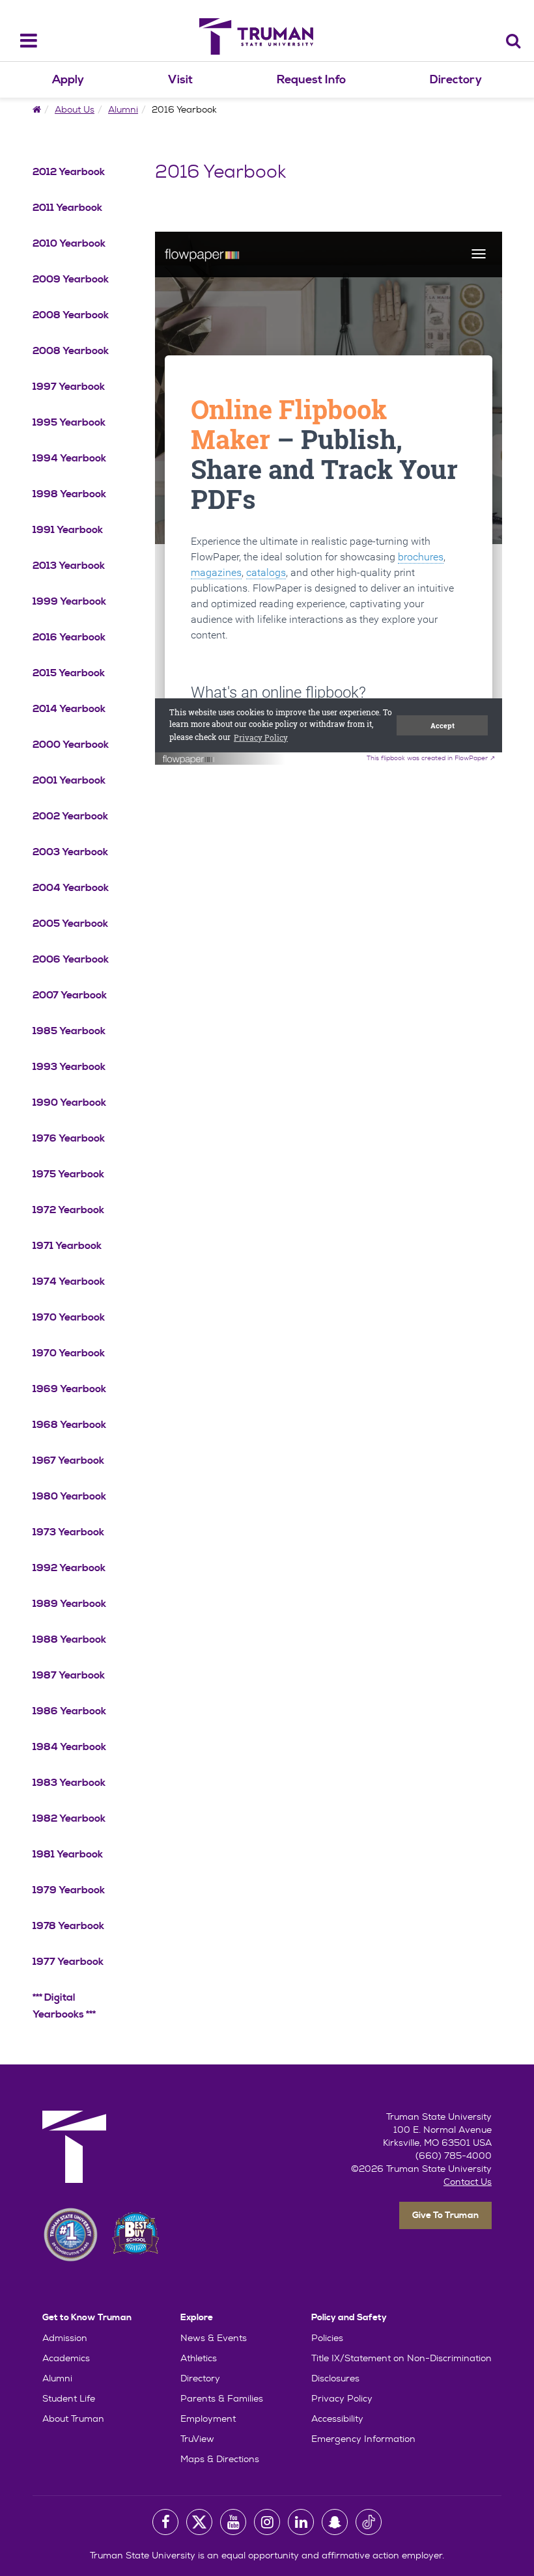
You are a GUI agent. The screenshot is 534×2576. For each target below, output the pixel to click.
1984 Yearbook (69, 1747)
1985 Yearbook (69, 1031)
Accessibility (337, 2418)
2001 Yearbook (69, 780)
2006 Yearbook (71, 959)
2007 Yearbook (70, 995)
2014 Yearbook (69, 709)
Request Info (311, 80)
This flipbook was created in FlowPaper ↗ (431, 758)
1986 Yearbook (69, 1711)
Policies (327, 2338)
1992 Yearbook (69, 1568)
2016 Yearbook (69, 637)
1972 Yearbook (68, 1210)
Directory (456, 80)
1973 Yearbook (68, 1532)
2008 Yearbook (71, 315)
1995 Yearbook (69, 422)
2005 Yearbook (70, 924)
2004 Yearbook (71, 888)
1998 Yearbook (69, 494)
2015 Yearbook (69, 673)
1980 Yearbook (69, 1496)
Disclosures (335, 2378)
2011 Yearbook (67, 208)
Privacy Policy (342, 2398)
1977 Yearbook (68, 1962)
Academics (66, 2358)
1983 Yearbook (69, 1783)
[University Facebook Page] (165, 2522)
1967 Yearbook (68, 1460)
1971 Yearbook (67, 1246)
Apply (68, 80)
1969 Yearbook (69, 1389)
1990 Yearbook (69, 1103)
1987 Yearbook (69, 1675)
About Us (75, 109)
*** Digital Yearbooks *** (64, 2006)
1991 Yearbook (68, 530)
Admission (65, 2338)
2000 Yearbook (71, 745)
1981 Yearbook (68, 1854)
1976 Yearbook (69, 1138)
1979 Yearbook (69, 1890)
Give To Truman (445, 2215)
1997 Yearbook (69, 387)
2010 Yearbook (69, 243)
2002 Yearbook (70, 816)
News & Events (214, 2338)
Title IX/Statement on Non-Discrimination (401, 2358)
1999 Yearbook (69, 601)
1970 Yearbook (69, 1317)
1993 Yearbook (69, 1067)
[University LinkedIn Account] (301, 2522)
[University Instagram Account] (267, 2522)
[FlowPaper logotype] (189, 753)
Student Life (69, 2398)
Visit (180, 80)
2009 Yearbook (71, 279)
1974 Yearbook (69, 1281)
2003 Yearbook (70, 852)
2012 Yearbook (69, 172)
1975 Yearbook (68, 1174)
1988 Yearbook (69, 1639)
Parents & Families (222, 2398)
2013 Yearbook (69, 566)
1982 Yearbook (69, 1818)
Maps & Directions (220, 2459)
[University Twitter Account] (199, 2522)
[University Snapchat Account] (335, 2522)
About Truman (73, 2418)
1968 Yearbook (69, 1425)
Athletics (199, 2358)
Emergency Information (363, 2439)
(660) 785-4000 (454, 2156)
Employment (208, 2418)
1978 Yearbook (68, 1926)
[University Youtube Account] (233, 2522)
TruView (197, 2439)
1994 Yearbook (69, 458)
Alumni (123, 109)
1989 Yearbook (69, 1604)
